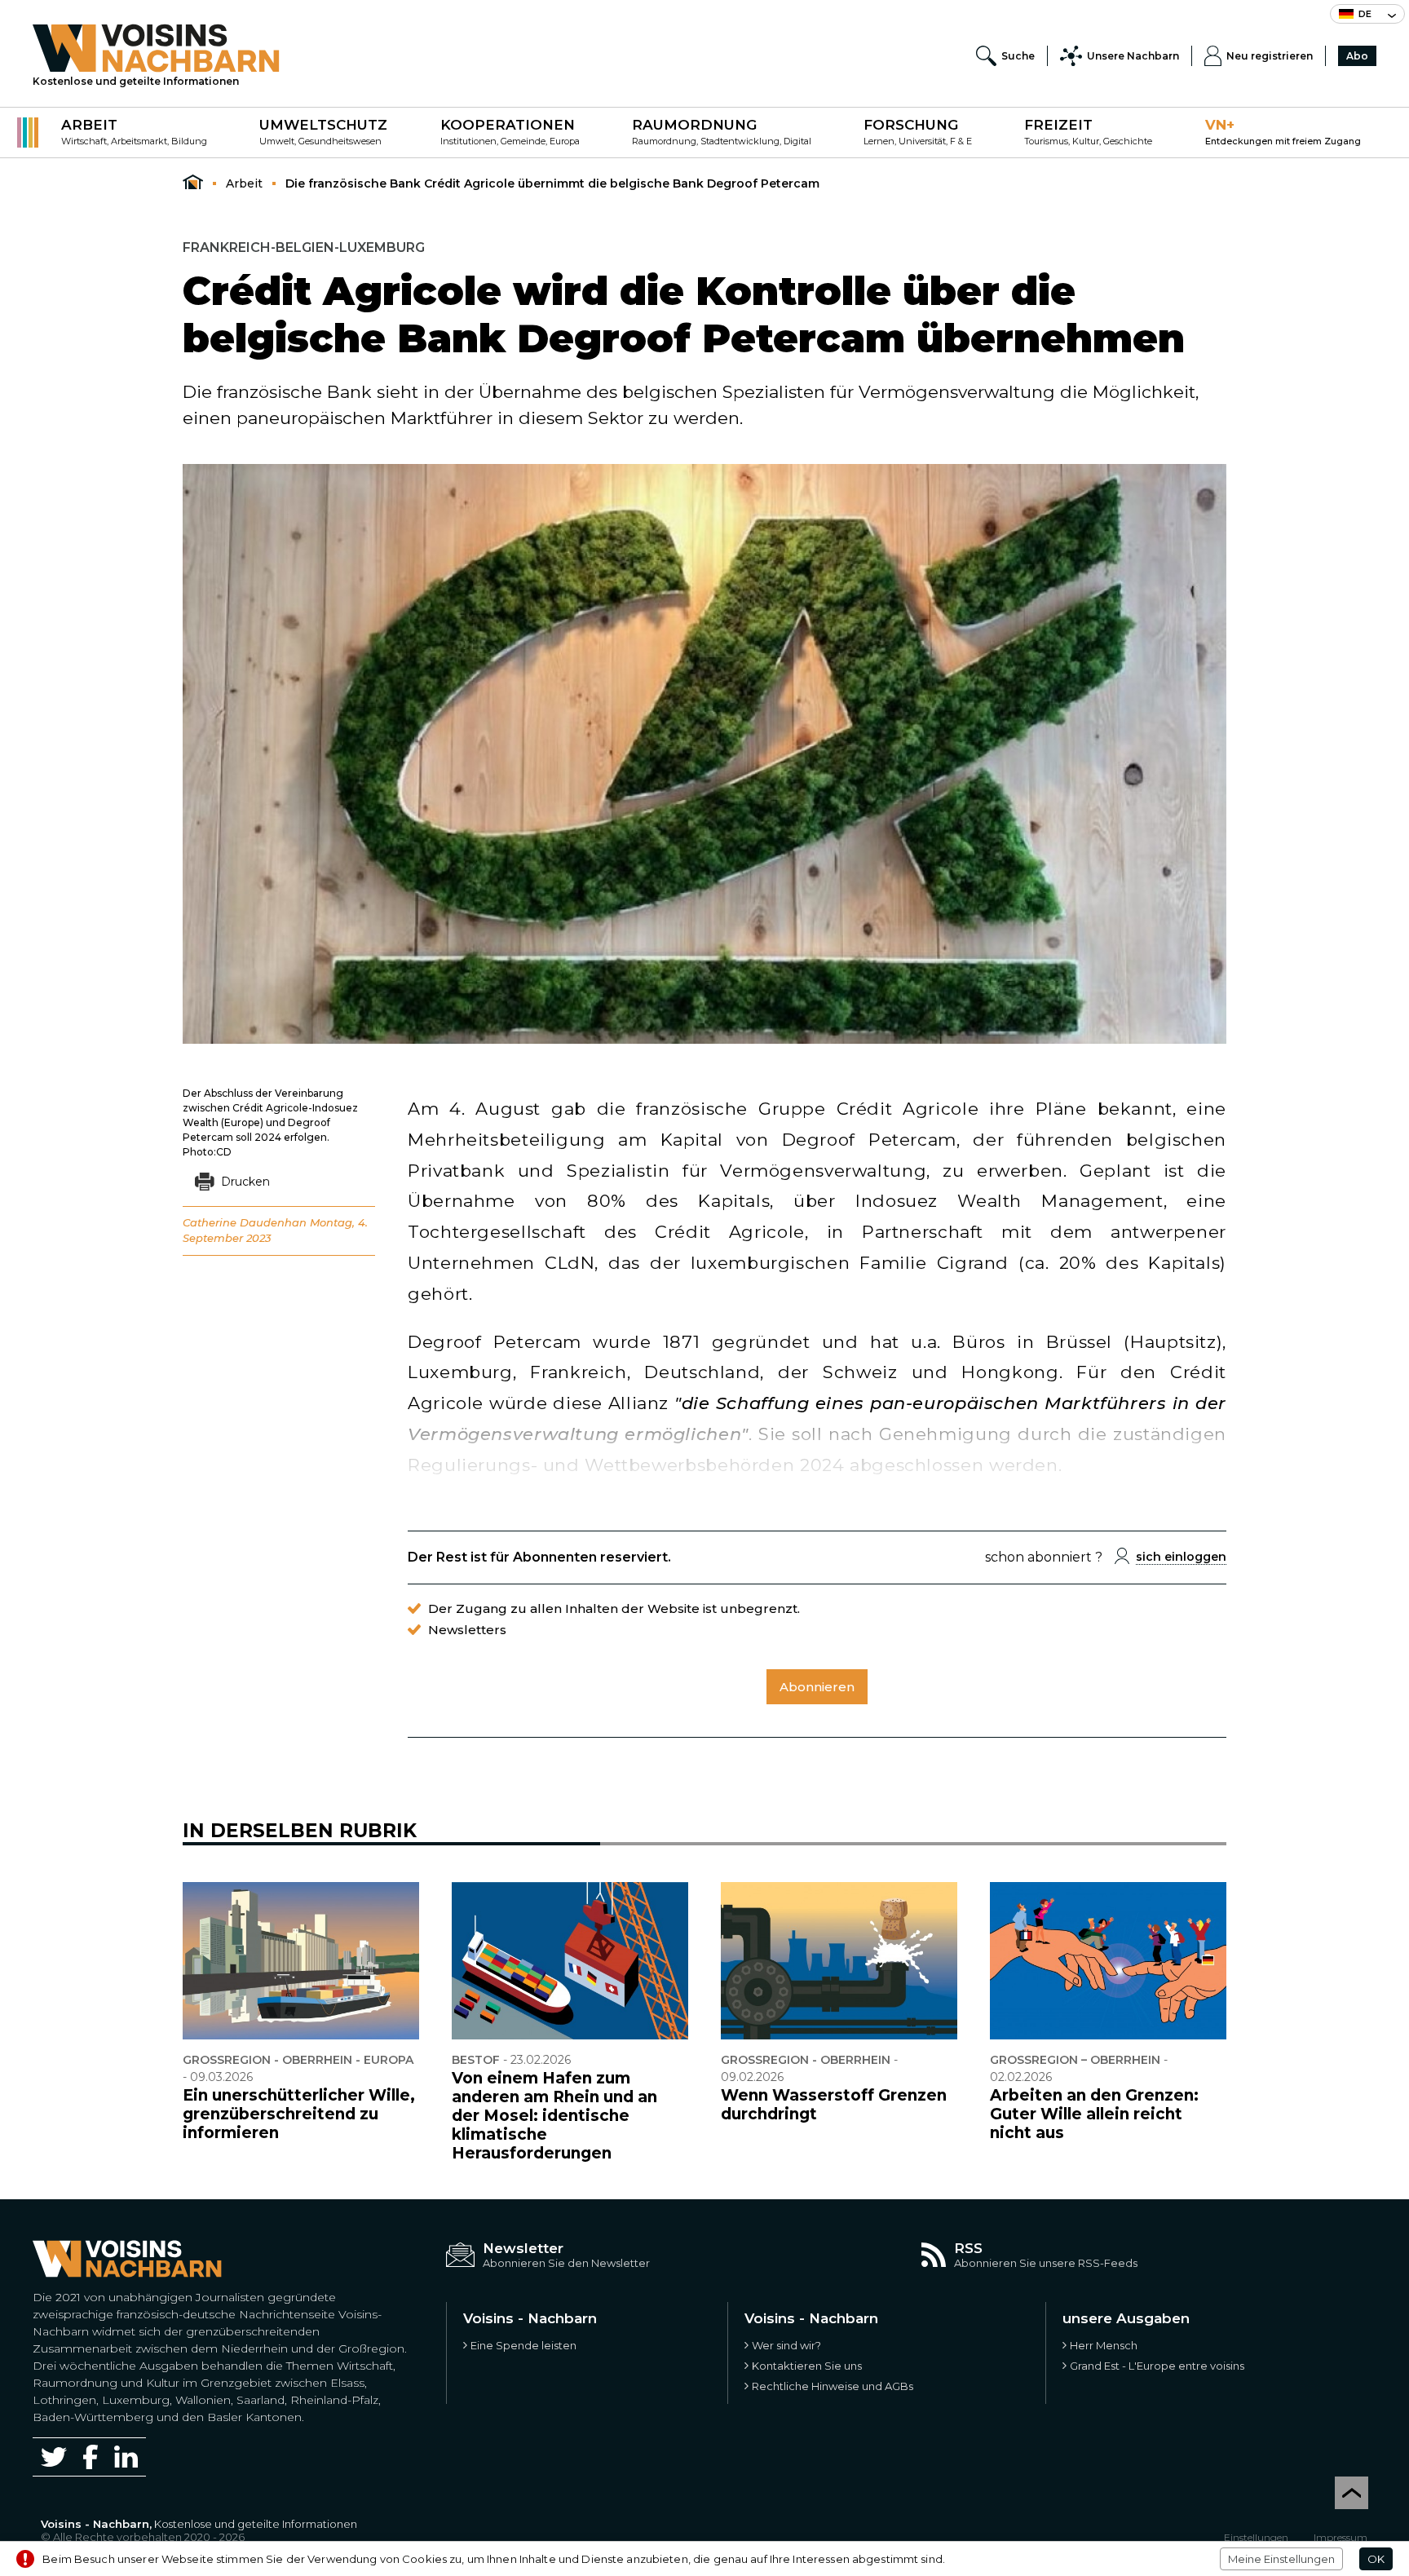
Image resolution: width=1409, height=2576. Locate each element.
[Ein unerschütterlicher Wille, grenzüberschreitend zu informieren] (301, 1961)
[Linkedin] (126, 2457)
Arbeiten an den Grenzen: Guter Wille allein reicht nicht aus (1094, 2114)
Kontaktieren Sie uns (807, 2366)
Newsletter (523, 2248)
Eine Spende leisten (523, 2345)
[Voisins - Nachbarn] (193, 183)
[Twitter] (54, 2457)
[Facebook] (91, 2457)
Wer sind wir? (786, 2345)
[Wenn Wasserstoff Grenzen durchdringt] (839, 1961)
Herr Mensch (1104, 2345)
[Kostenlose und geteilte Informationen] (156, 48)
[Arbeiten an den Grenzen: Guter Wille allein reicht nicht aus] (1108, 1961)
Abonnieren (817, 1687)
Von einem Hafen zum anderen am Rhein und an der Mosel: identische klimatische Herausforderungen (554, 2116)
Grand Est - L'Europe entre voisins (1157, 2366)
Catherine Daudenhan (245, 1222)
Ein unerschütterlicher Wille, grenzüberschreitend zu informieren (299, 2114)
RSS (968, 2248)
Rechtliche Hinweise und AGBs (833, 2386)
